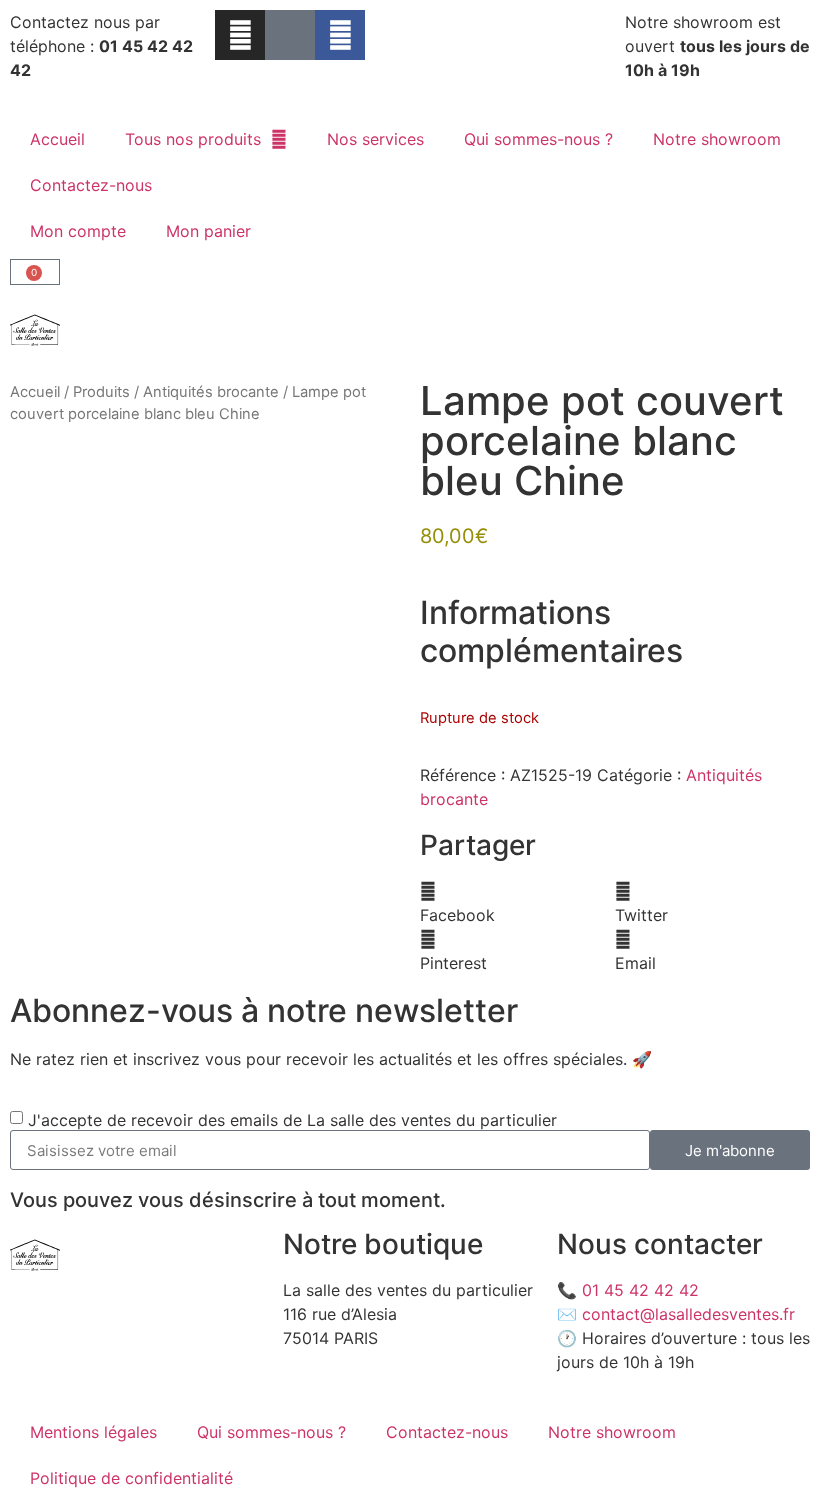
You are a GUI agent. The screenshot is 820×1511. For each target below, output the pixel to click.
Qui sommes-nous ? (538, 139)
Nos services (375, 139)
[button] (517, 903)
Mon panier (208, 231)
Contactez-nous (91, 185)
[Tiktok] (290, 35)
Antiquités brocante (211, 392)
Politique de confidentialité (131, 1478)
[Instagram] (240, 35)
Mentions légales (93, 1432)
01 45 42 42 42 (640, 1290)
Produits (101, 392)
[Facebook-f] (340, 35)
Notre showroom (717, 139)
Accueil (57, 139)
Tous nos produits (193, 139)
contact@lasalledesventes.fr (688, 1314)
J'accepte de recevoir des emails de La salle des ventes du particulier (292, 1120)
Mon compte (78, 231)
